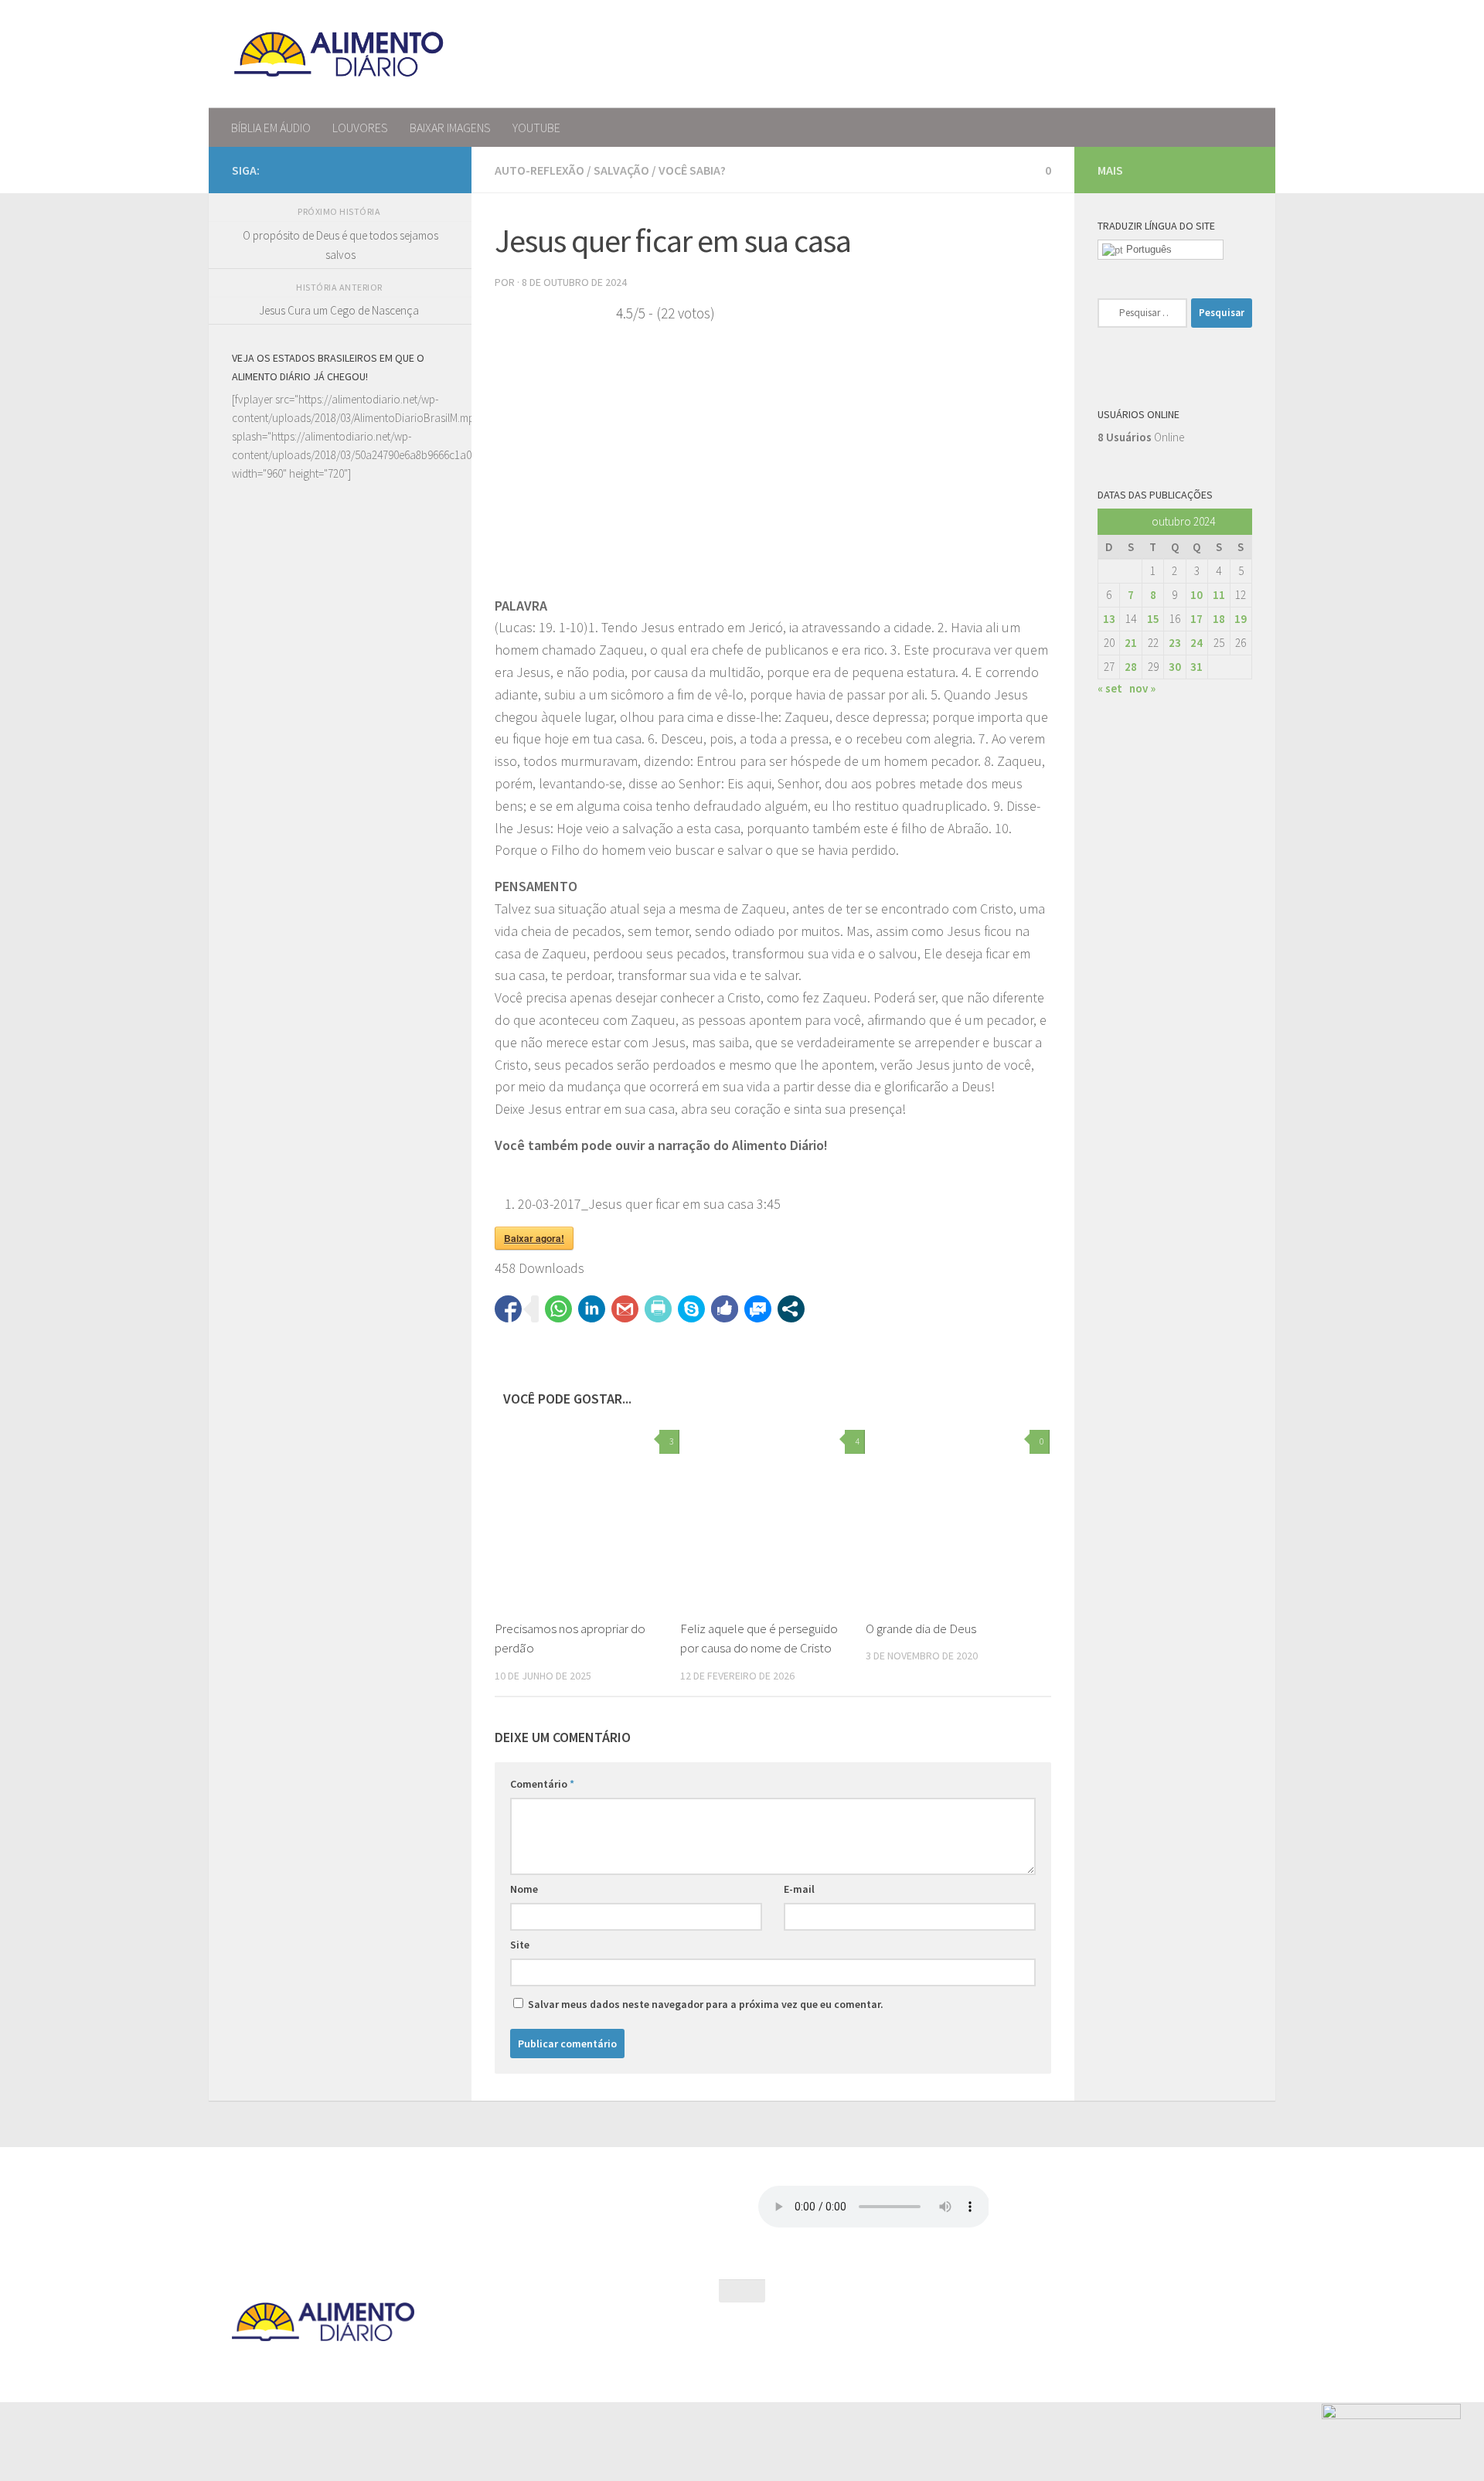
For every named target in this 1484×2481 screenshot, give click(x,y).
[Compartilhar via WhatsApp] (558, 1309)
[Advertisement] (340, 1069)
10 (1196, 595)
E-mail (799, 1889)
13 (1109, 619)
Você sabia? (692, 170)
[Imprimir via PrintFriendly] (658, 1309)
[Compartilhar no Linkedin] (592, 1309)
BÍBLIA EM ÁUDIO (271, 128)
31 (1196, 667)
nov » (1142, 688)
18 (1219, 619)
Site (520, 1945)
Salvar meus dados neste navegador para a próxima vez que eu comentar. (706, 2004)
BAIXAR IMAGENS (450, 128)
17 (1196, 619)
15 (1153, 619)
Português (1147, 249)
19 (1241, 619)
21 (1131, 643)
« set (1110, 688)
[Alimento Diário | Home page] (339, 54)
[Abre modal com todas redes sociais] (791, 1309)
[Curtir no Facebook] (725, 1309)
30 (1175, 667)
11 (1219, 595)
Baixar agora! (534, 1238)
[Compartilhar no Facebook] (508, 1309)
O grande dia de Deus (921, 1628)
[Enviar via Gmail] (625, 1309)
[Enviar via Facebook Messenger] (758, 1309)
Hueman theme (397, 2370)
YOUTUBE (536, 128)
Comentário (542, 1784)
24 (1196, 643)
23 (1175, 643)
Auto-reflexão (539, 170)
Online (1141, 437)
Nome (524, 1889)
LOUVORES (360, 128)
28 (1131, 667)
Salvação (621, 170)
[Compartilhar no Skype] (691, 1309)
